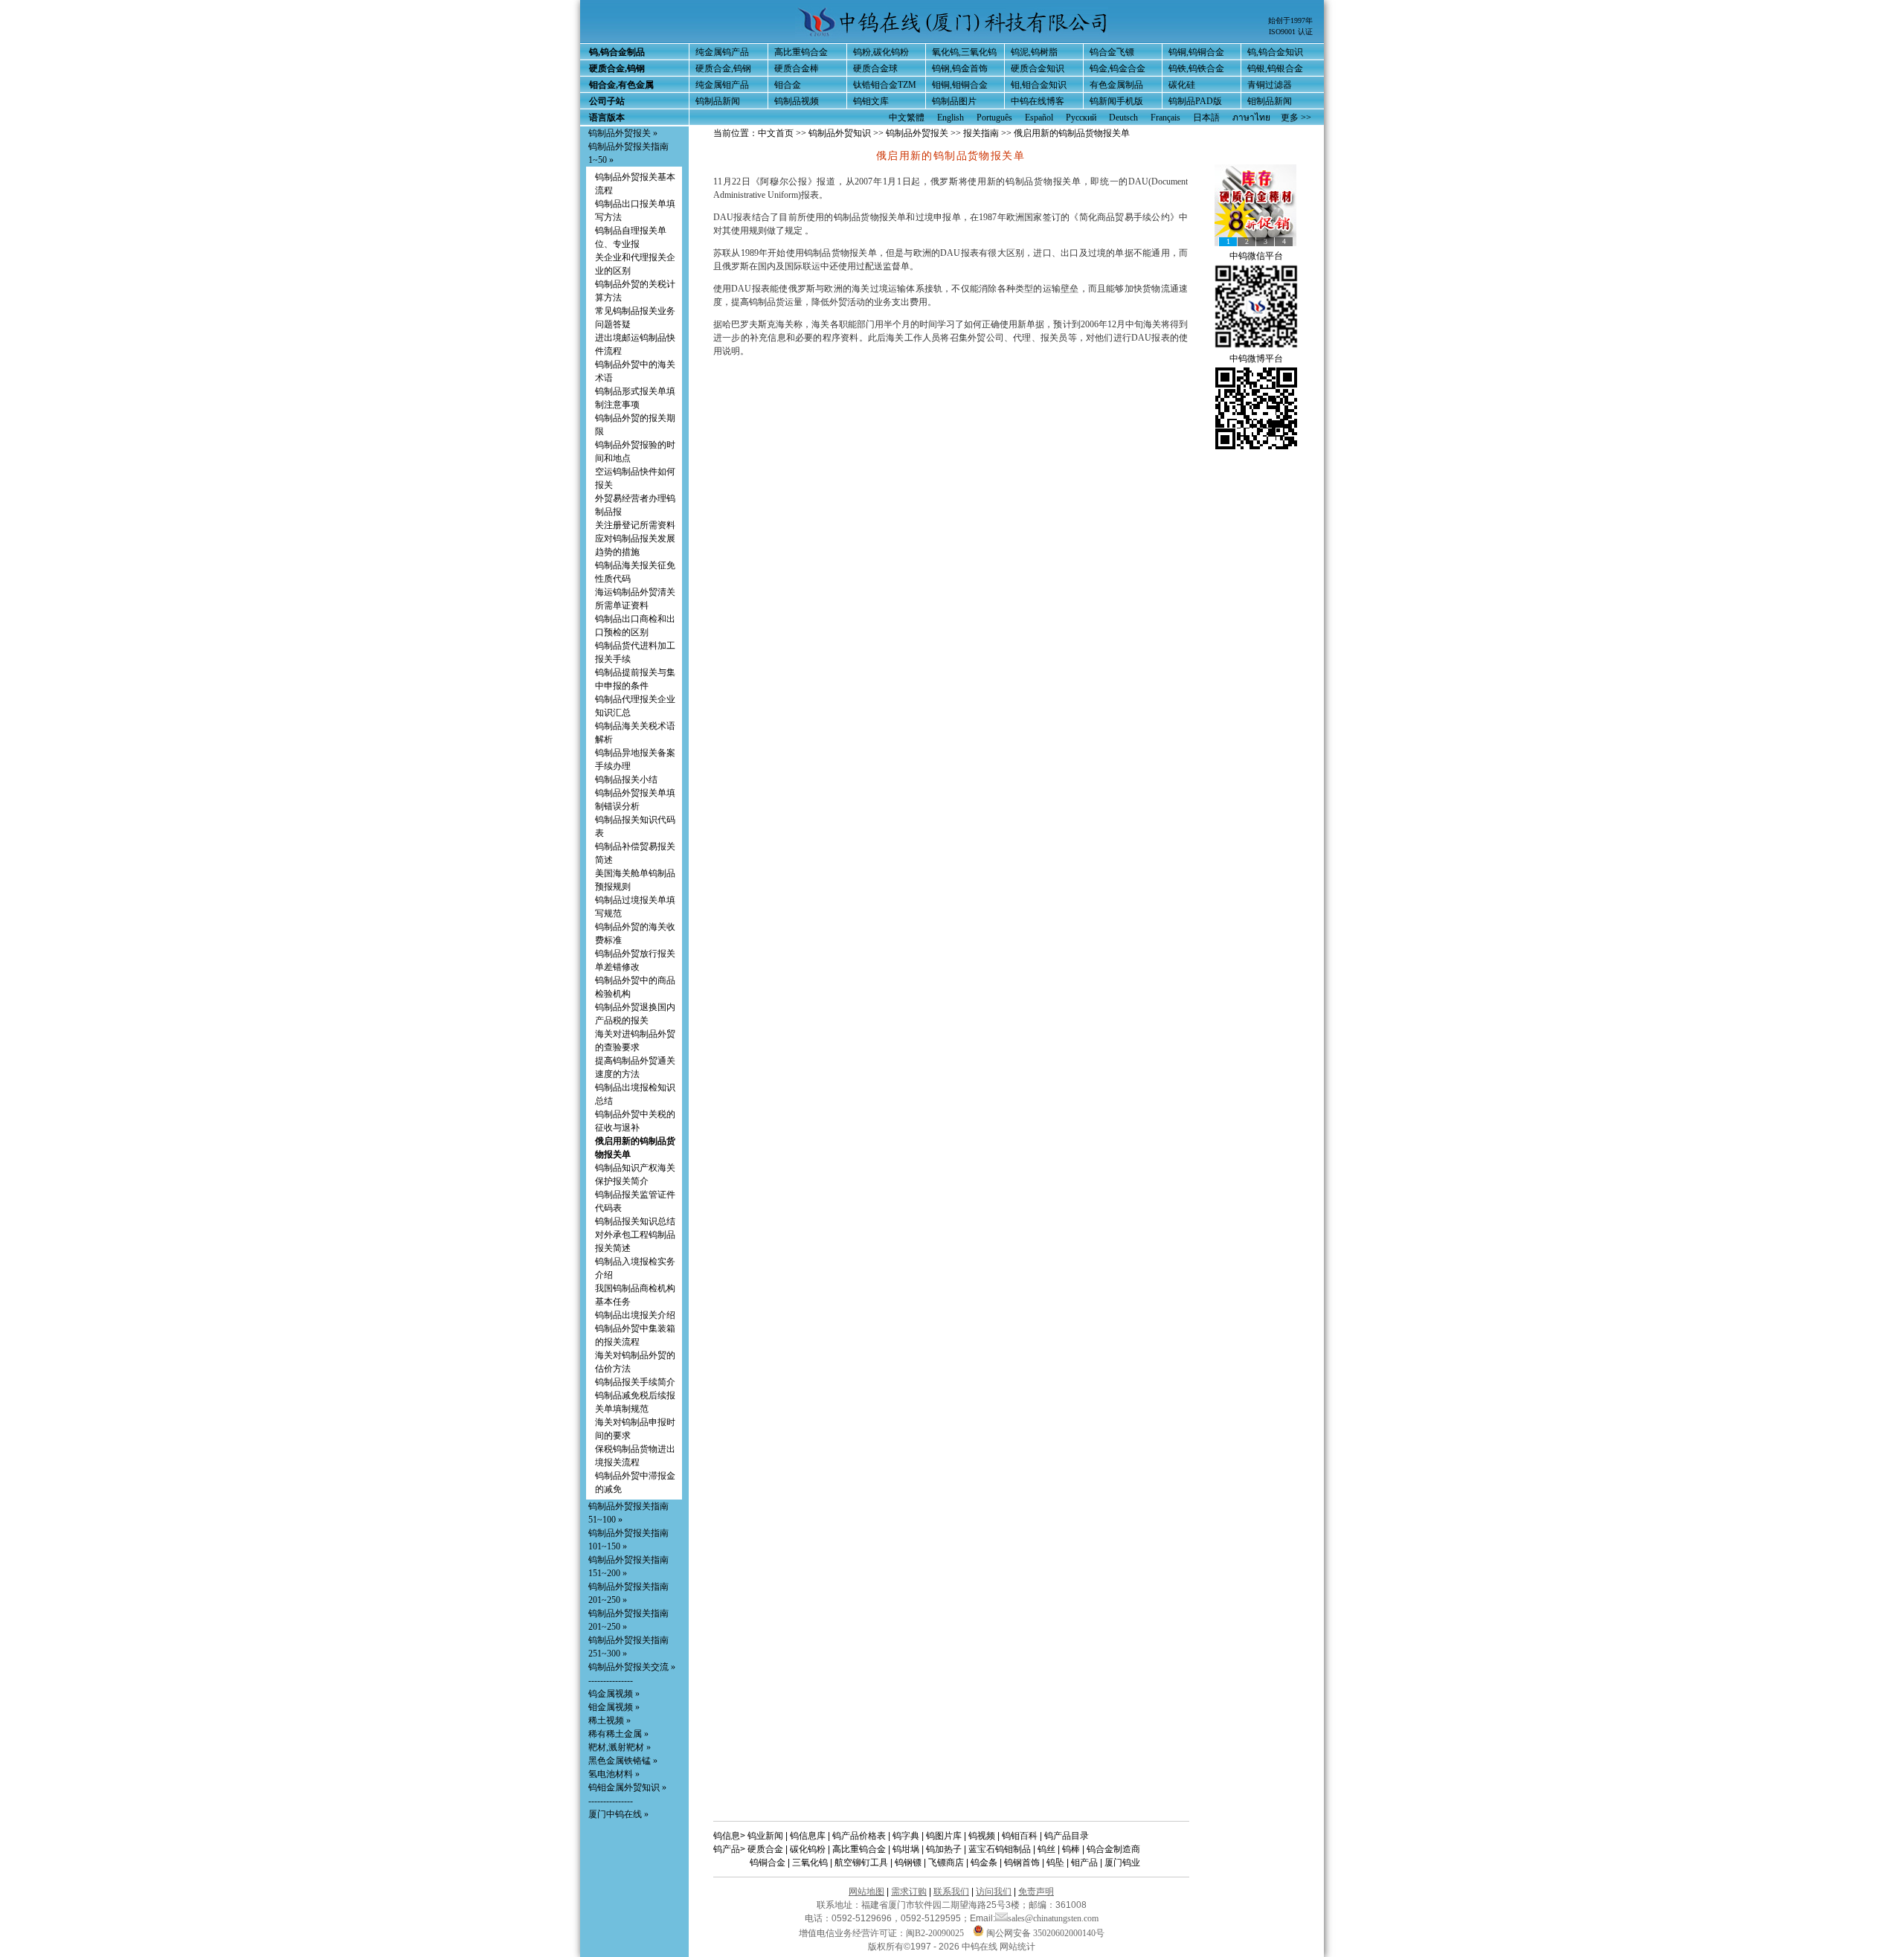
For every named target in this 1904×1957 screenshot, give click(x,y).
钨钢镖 (908, 1863)
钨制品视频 (797, 101)
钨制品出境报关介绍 (635, 1315)
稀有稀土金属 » (618, 1734)
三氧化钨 (810, 1863)
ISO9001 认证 (1291, 32)
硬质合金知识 (1038, 68)
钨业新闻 (765, 1836)
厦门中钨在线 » (618, 1814)
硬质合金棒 (797, 68)
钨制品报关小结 (626, 780)
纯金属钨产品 (722, 52)
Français (1165, 118)
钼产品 (1084, 1863)
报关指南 (981, 133)
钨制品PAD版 (1195, 101)
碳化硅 (1182, 85)
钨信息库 (808, 1836)
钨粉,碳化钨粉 (881, 52)
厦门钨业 (1122, 1863)
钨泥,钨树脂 (1034, 52)
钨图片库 (944, 1836)
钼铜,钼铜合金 (960, 85)
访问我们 (994, 1892)
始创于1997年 (1290, 20)
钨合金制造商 (1113, 1849)
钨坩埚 (906, 1849)
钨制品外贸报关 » (623, 133)
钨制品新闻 (718, 101)
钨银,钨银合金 (1275, 68)
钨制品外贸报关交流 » (632, 1667)
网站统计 (1017, 1947)
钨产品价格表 (859, 1836)
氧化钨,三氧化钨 (964, 52)
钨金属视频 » (614, 1694)
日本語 (1206, 118)
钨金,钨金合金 (1117, 68)
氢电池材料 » (614, 1774)
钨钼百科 (1020, 1836)
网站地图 (866, 1892)
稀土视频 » (610, 1720)
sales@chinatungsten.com (1053, 1918)
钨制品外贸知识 (840, 133)
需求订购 (909, 1892)
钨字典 (906, 1836)
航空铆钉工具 (861, 1863)
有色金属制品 (1116, 85)
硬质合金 (765, 1849)
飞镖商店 (946, 1863)
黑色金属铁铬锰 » (623, 1761)
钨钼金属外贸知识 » (627, 1787)
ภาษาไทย (1251, 118)
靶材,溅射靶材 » (620, 1747)
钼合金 (788, 85)
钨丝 (1046, 1849)
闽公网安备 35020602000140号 (1044, 1933)
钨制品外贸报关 (917, 133)
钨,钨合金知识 (1275, 52)
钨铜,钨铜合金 (1196, 52)
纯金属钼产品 (722, 85)
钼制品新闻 (1270, 101)
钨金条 (984, 1863)
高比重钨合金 (801, 52)
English (951, 118)
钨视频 (982, 1836)
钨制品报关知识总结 (635, 1221)
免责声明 (1036, 1892)
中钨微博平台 (1256, 359)
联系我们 (951, 1892)
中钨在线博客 (1038, 101)
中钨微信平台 (1256, 256)
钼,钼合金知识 (1039, 85)
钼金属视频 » (614, 1707)
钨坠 (1055, 1863)
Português (994, 118)
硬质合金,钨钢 (723, 68)
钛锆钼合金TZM (885, 85)
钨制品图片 (954, 101)
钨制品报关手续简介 (635, 1382)
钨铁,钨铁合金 (1196, 68)
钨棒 (1071, 1849)
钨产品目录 (1067, 1836)
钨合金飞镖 (1112, 52)
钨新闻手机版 (1116, 101)
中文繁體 (907, 118)
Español (1039, 118)
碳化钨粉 (808, 1849)
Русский (1081, 118)
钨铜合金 (768, 1863)
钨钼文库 (871, 101)
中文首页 (776, 133)
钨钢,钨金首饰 (960, 68)
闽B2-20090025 (935, 1933)
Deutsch (1123, 118)
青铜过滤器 (1270, 85)
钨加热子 (944, 1849)
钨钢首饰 (1022, 1863)
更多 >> (1296, 118)
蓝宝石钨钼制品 (1000, 1849)
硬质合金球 (875, 68)
